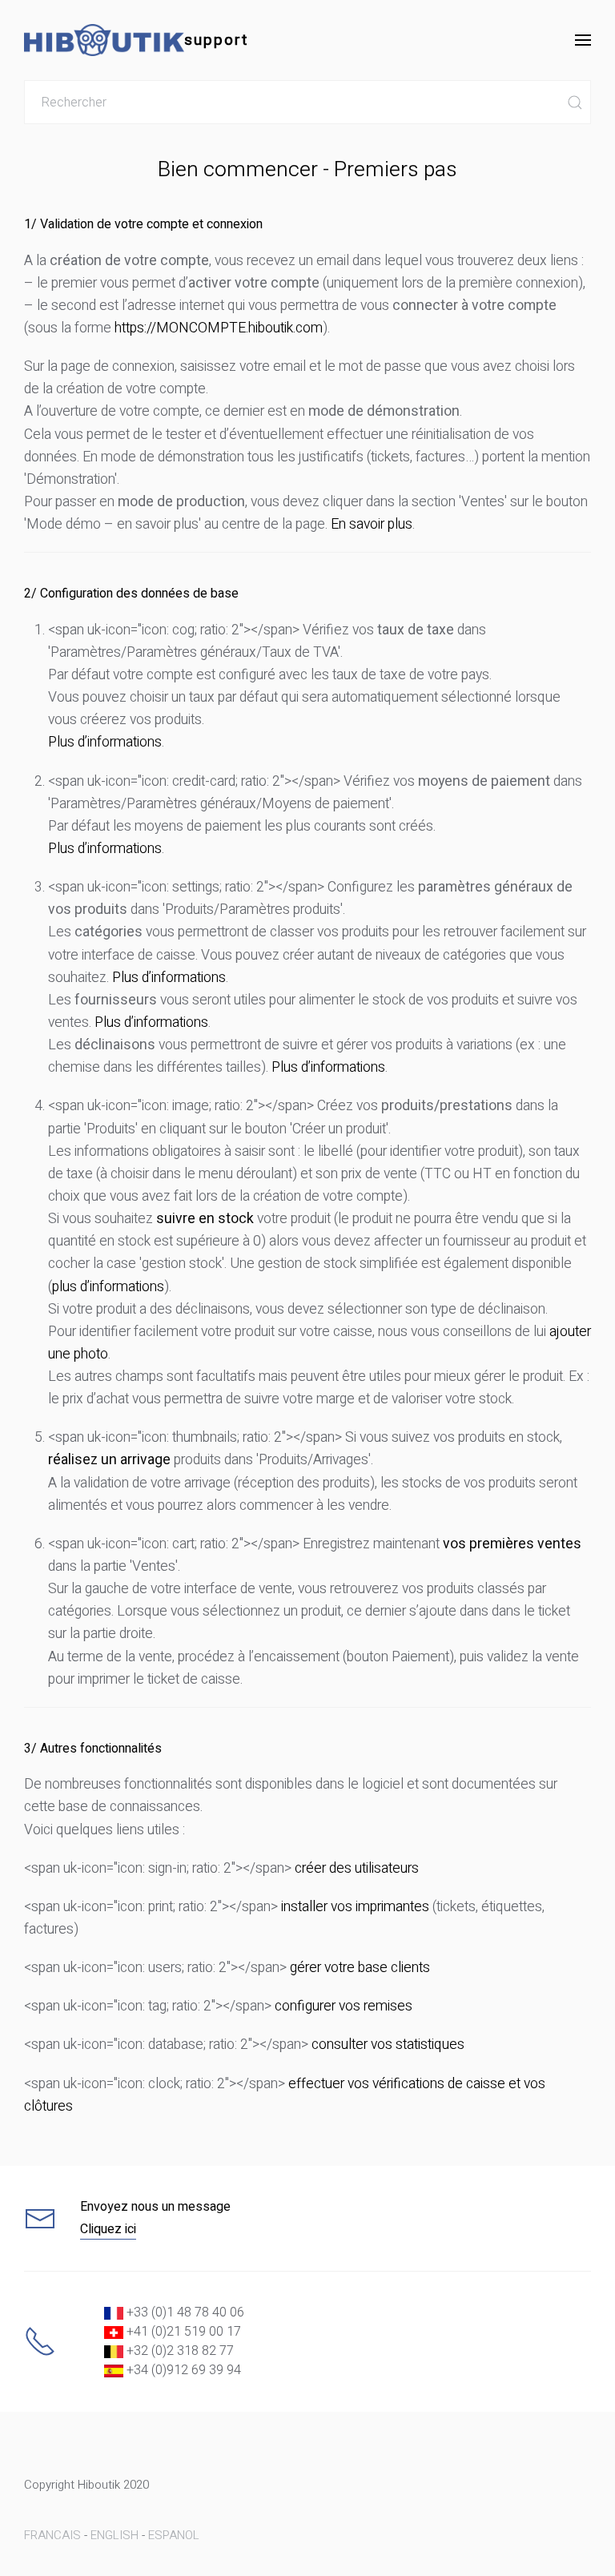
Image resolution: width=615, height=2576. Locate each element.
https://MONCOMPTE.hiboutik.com (219, 328)
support (216, 40)
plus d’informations (108, 1287)
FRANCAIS (52, 2535)
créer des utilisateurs (357, 1868)
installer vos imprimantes (355, 1907)
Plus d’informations (105, 742)
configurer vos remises (344, 2006)
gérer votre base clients (360, 1968)
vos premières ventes (512, 1544)
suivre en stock (205, 1219)
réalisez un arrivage (109, 1460)
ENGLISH (115, 2535)
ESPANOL (174, 2535)
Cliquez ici (108, 2229)
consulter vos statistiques (388, 2045)
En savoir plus (372, 524)
